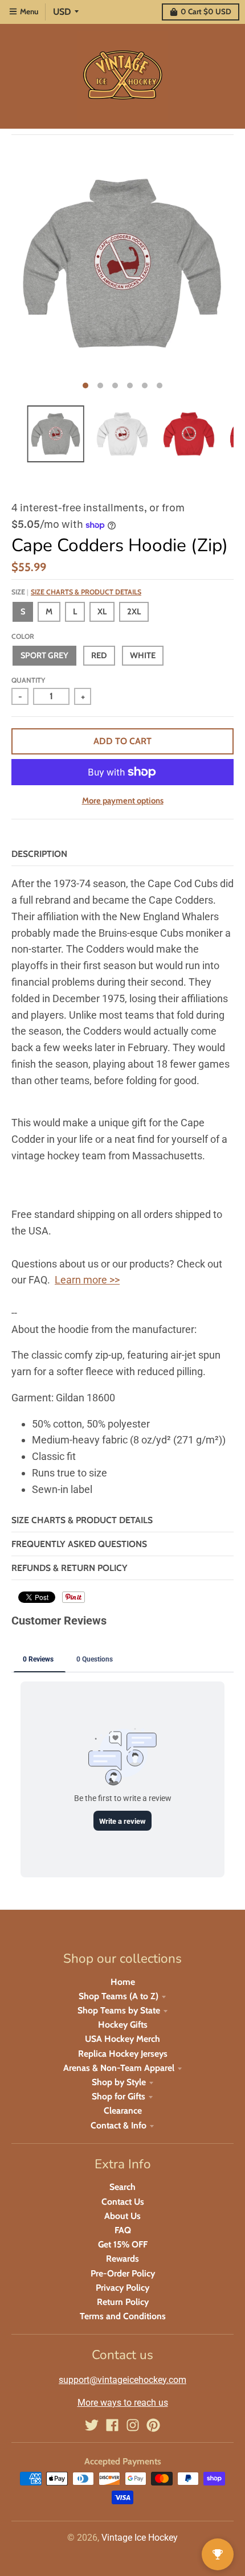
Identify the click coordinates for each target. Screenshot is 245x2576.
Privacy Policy (122, 2288)
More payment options (123, 801)
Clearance (123, 2111)
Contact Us (123, 2202)
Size (76, 592)
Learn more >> (87, 1280)
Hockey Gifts (123, 2025)
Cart (206, 11)
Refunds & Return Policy (70, 1568)
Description (39, 854)
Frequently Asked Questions (79, 1544)
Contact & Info (119, 2125)
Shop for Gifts (119, 2096)
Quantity (28, 680)
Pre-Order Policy (123, 2273)
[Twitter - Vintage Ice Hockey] (92, 2425)
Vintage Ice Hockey (140, 2538)
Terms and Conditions (123, 2316)
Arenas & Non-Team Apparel (119, 2068)
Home (123, 1982)
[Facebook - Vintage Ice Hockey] (112, 2425)
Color (23, 636)
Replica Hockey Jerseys (123, 2054)
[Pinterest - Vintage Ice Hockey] (153, 2425)
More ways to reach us (123, 2403)
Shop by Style (119, 2082)
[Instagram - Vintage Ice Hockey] (133, 2425)
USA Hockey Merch (122, 2039)
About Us (122, 2216)
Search (122, 2187)
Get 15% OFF (123, 2244)
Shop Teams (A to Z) (119, 1996)
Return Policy (123, 2302)
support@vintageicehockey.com (122, 2380)
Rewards (122, 2259)
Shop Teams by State (119, 2010)
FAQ (123, 2230)
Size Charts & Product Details (86, 592)
